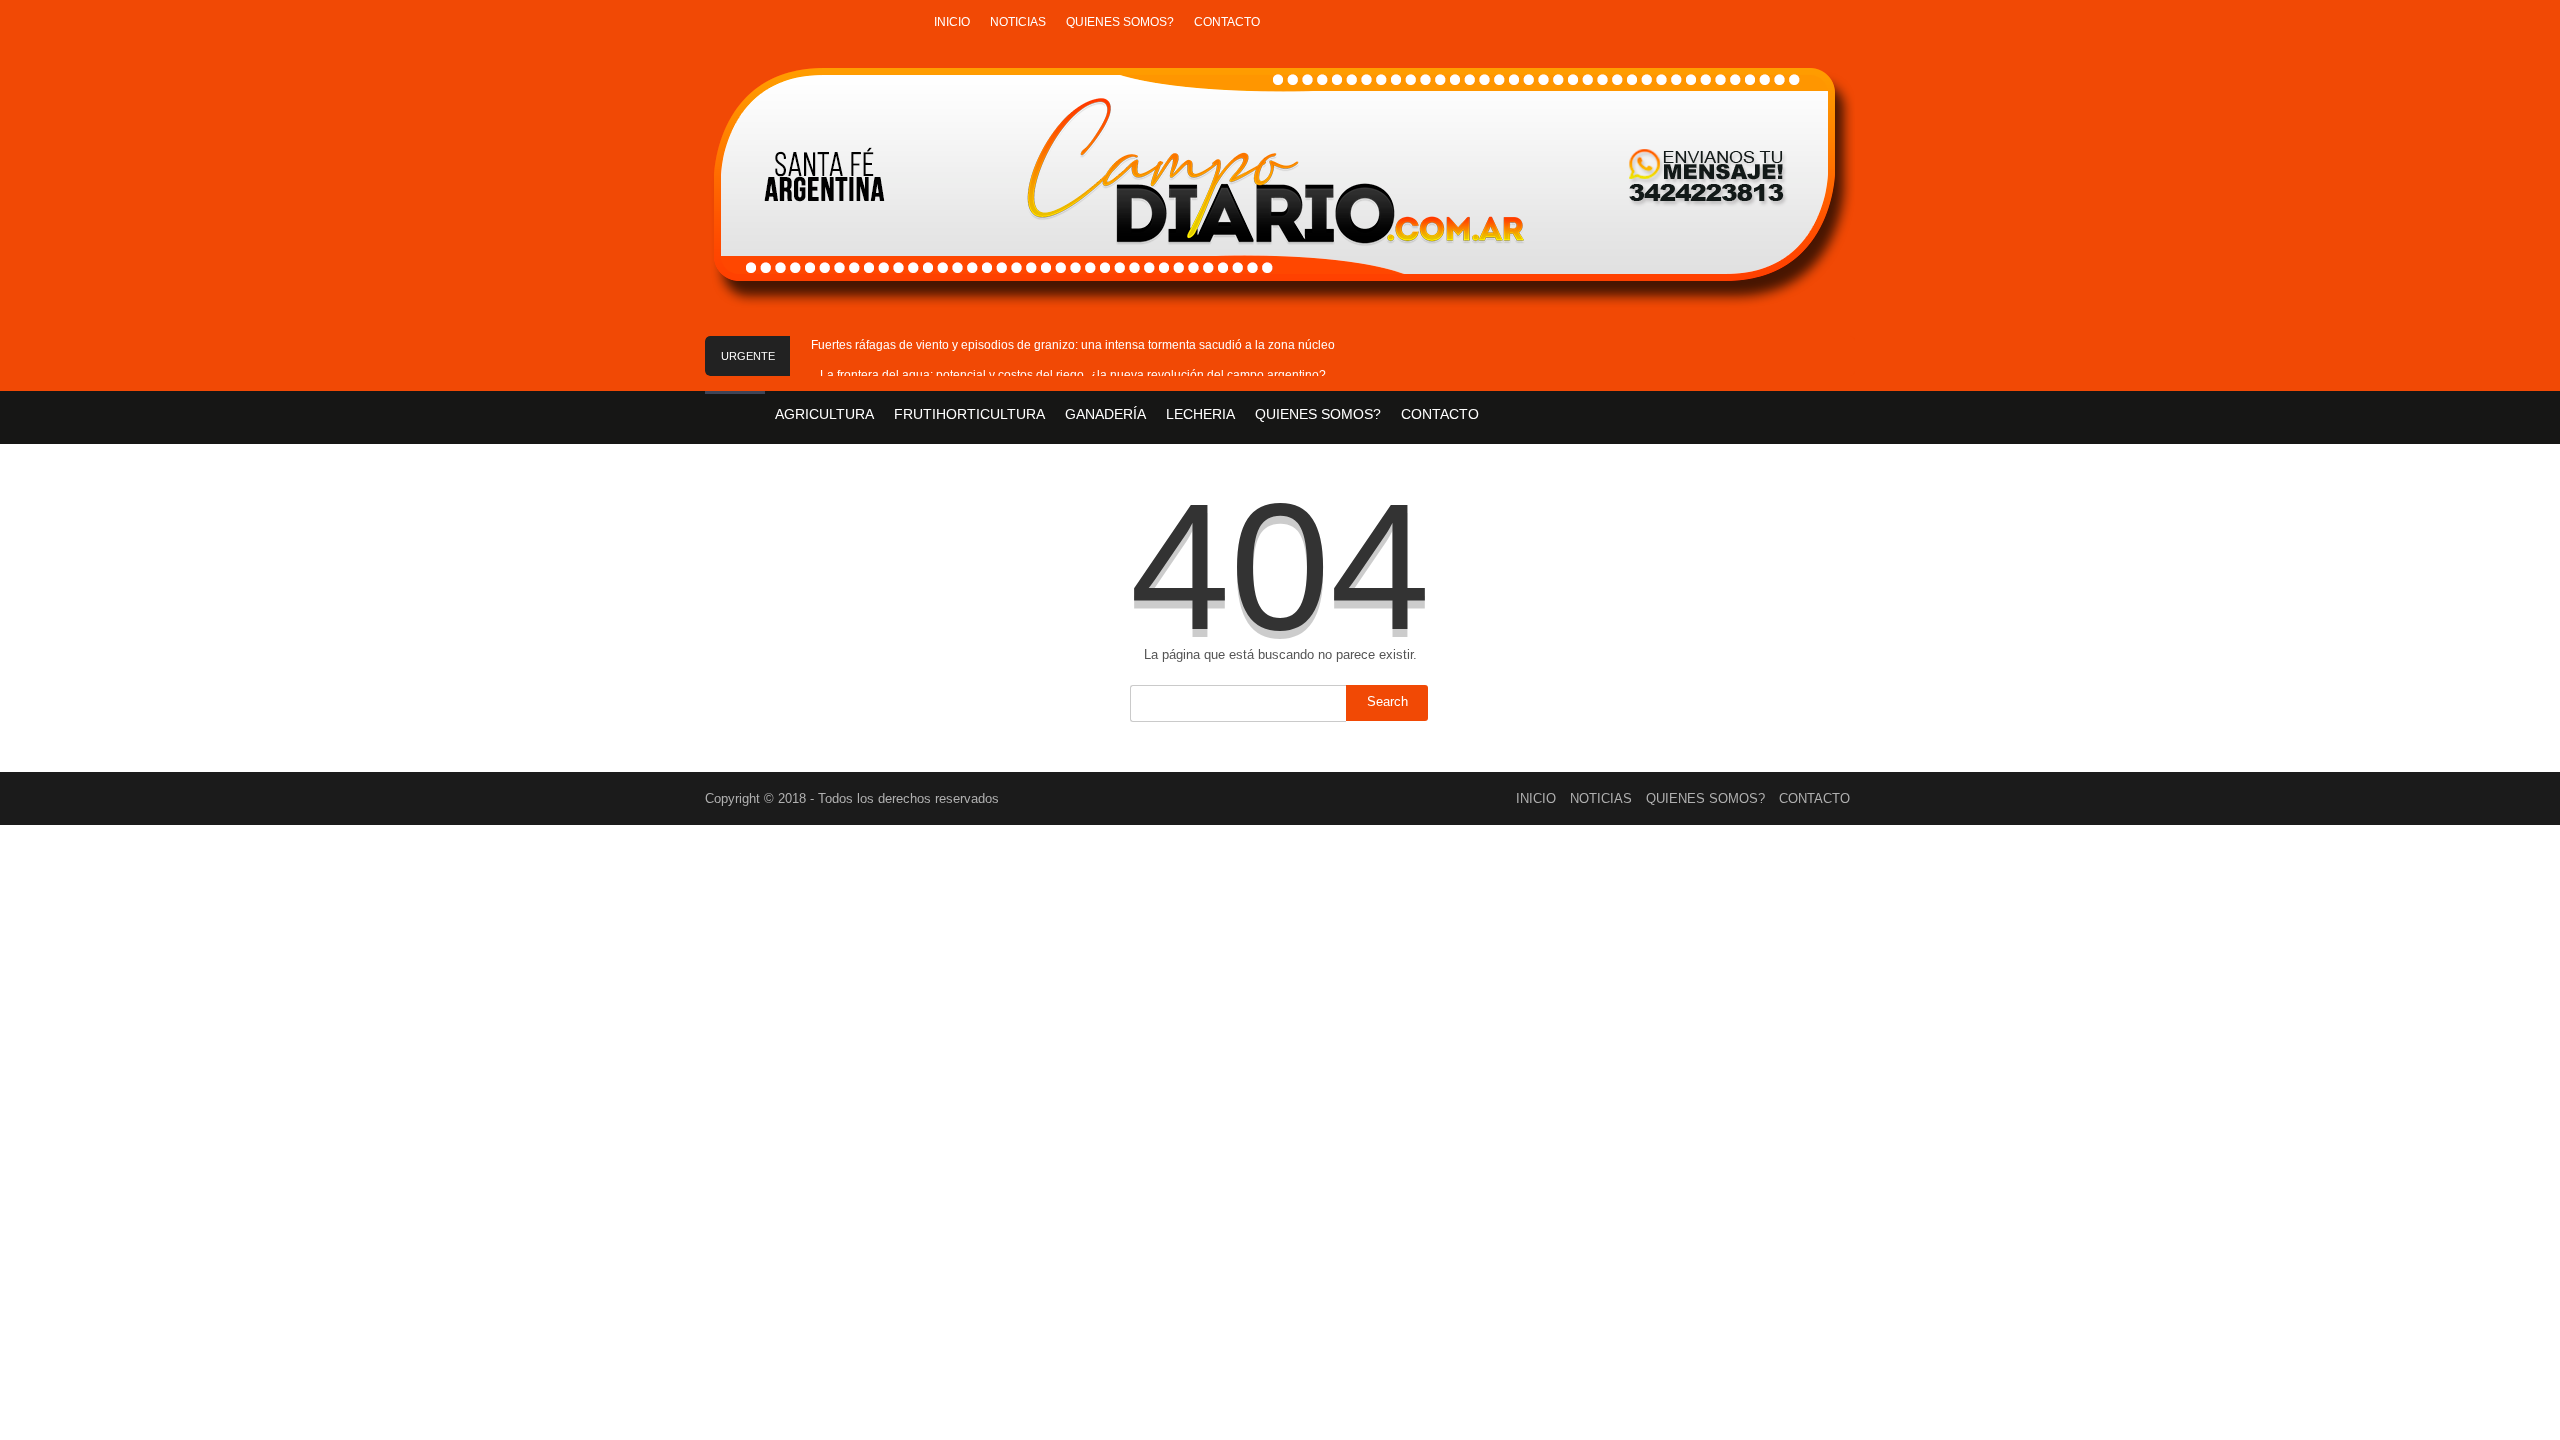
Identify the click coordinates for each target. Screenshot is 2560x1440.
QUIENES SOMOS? (1120, 22)
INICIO (952, 22)
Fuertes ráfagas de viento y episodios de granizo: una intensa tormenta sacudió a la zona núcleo (1073, 345)
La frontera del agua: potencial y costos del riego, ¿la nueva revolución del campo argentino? (1073, 375)
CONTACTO (1227, 22)
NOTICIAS (1018, 22)
